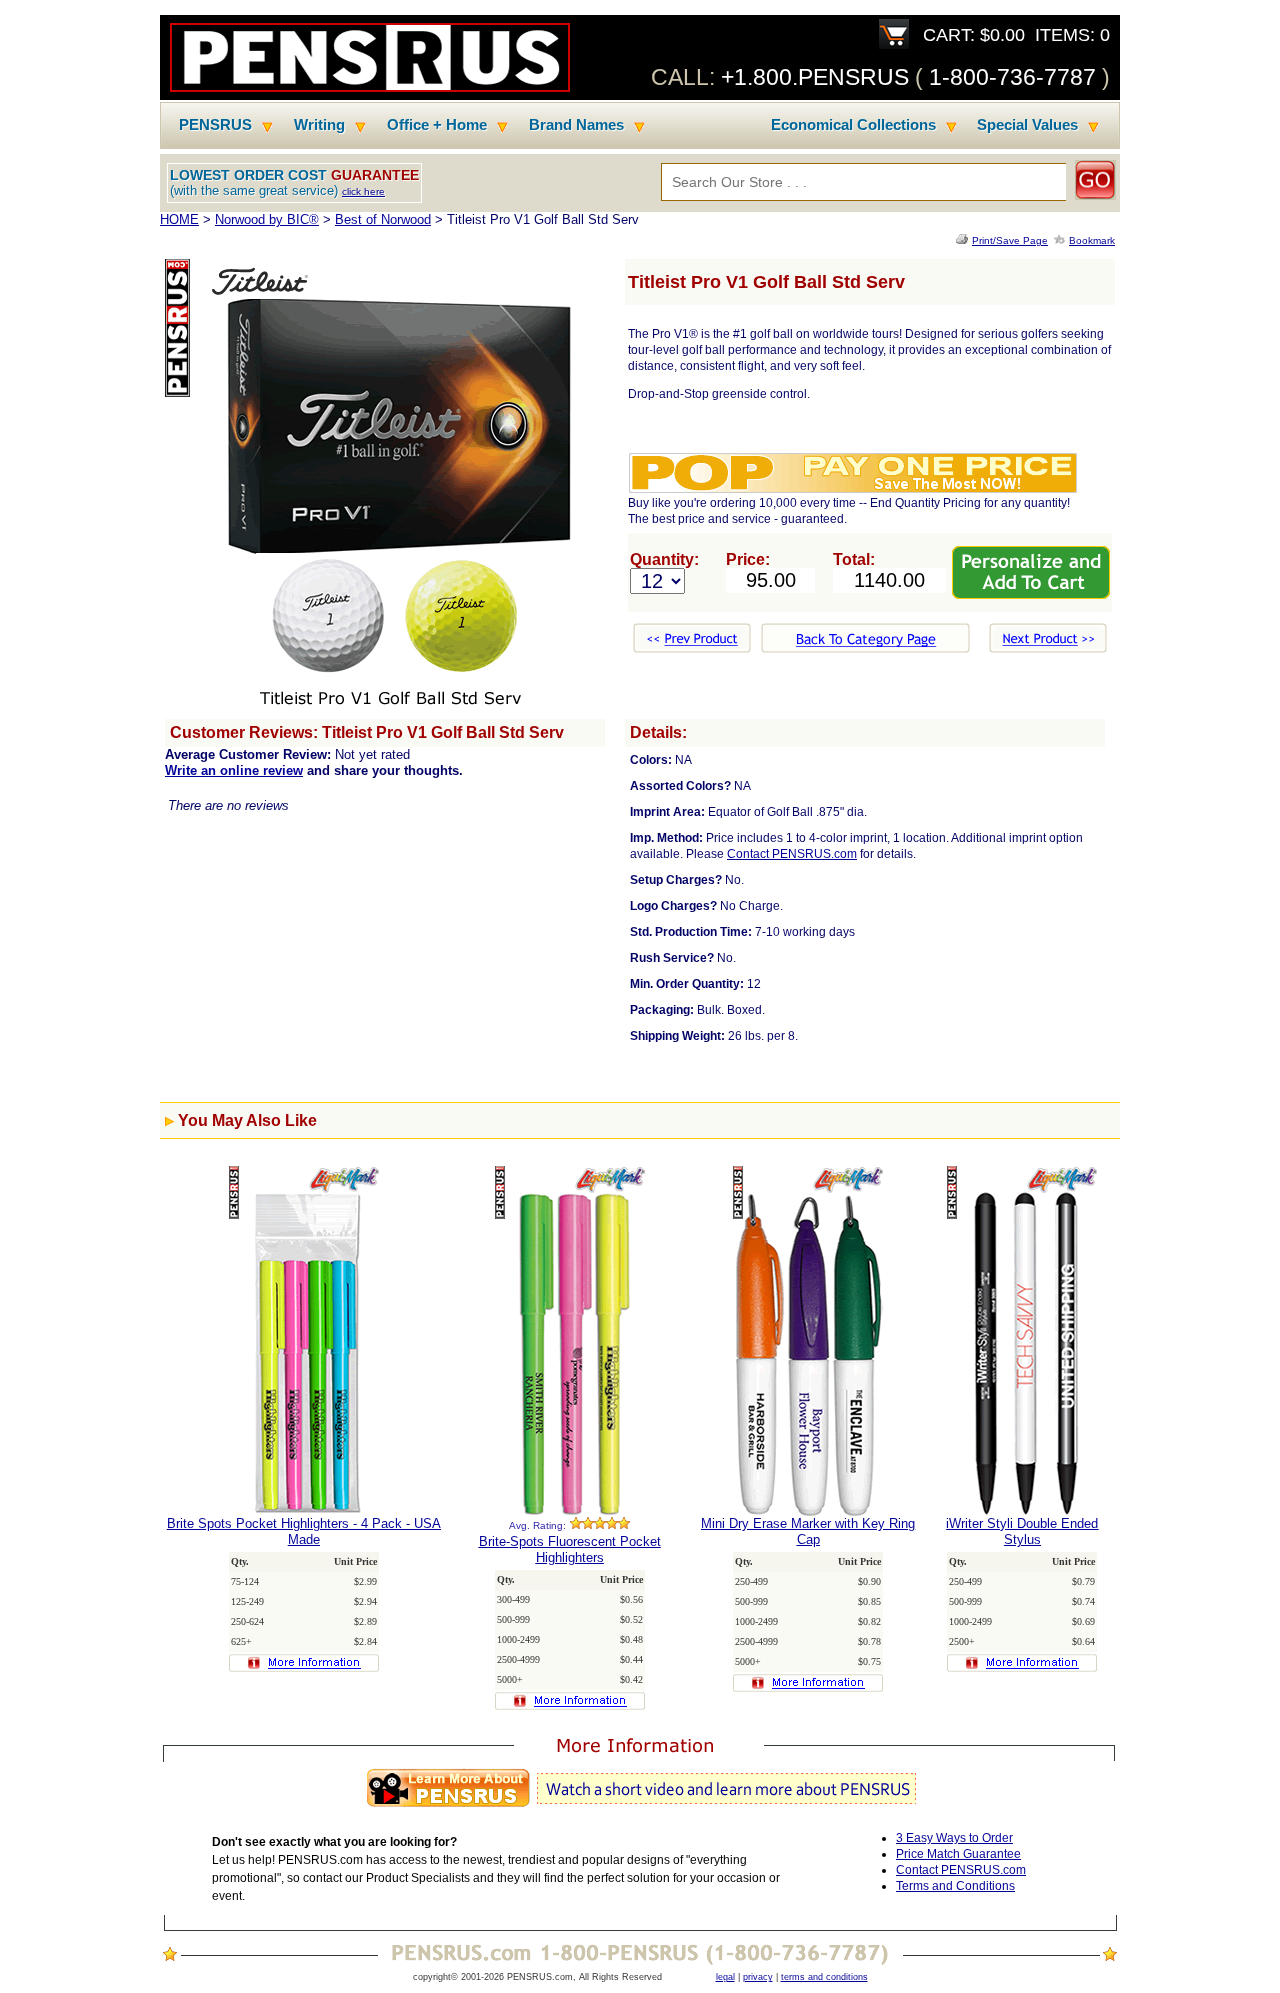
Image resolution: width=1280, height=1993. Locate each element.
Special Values (1027, 125)
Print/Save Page (1010, 240)
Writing (319, 125)
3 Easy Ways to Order (954, 1838)
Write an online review (234, 770)
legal (725, 1977)
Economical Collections (853, 125)
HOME (179, 219)
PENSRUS (215, 125)
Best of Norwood (383, 219)
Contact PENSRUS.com (792, 854)
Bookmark (1092, 240)
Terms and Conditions (955, 1886)
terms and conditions (824, 1977)
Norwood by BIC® (267, 219)
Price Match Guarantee (958, 1854)
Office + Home (437, 125)
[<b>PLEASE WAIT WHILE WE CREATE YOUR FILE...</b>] (964, 240)
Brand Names (576, 125)
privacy (758, 1977)
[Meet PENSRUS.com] (640, 1807)
